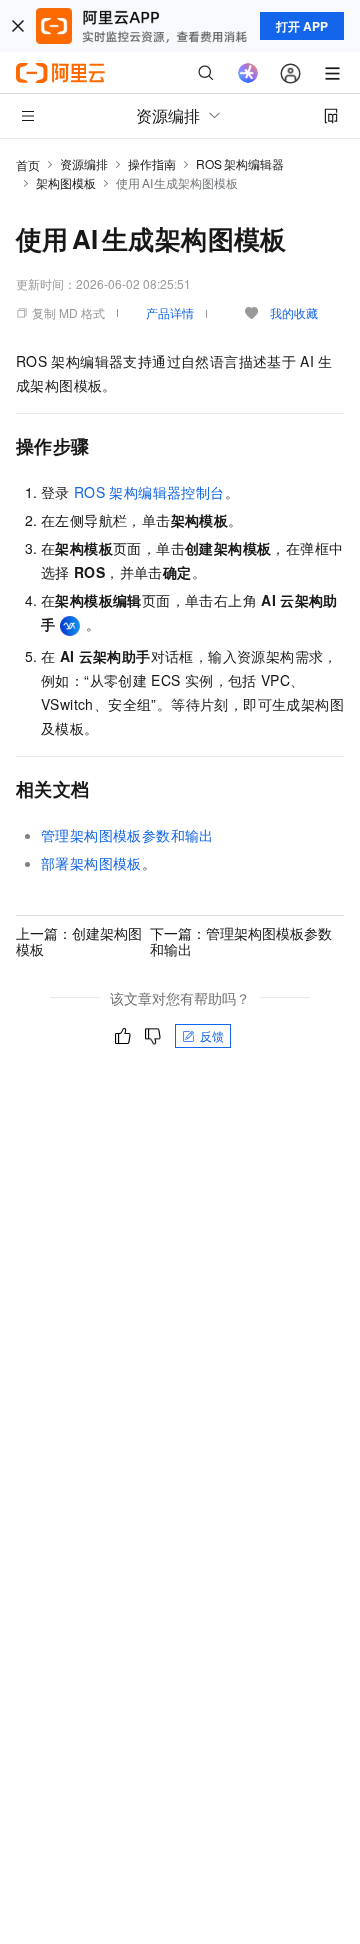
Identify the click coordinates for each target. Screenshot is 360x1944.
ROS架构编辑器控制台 (149, 492)
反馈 (212, 1035)
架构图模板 (66, 182)
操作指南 (152, 163)
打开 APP (302, 26)
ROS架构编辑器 (240, 163)
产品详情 (170, 312)
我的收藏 (294, 312)
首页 (28, 164)
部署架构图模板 (91, 863)
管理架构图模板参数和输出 (127, 835)
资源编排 (84, 163)
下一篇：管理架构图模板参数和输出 (241, 941)
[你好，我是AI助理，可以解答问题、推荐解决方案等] (248, 73)
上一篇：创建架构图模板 (79, 941)
